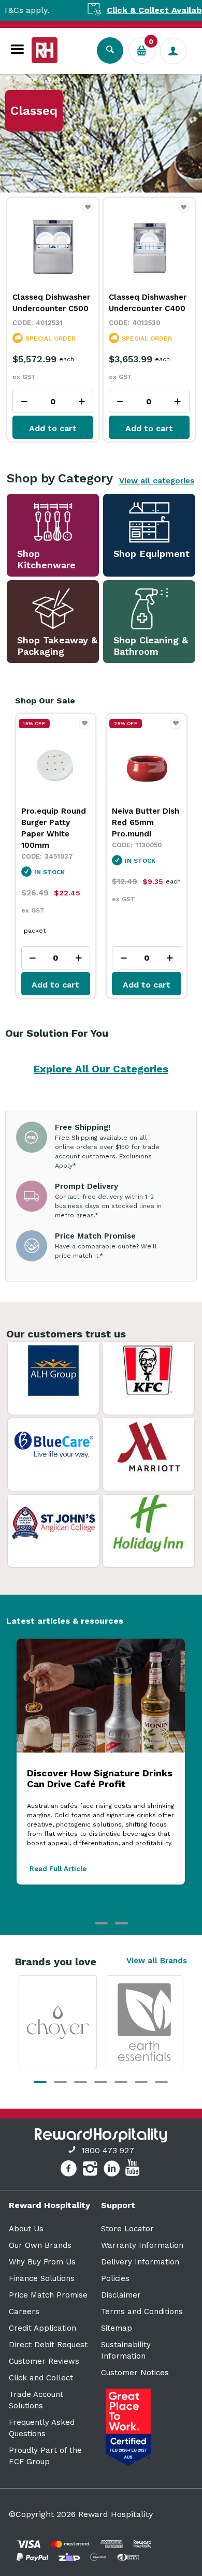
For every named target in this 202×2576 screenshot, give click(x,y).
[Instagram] (91, 2170)
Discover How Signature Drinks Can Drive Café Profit (100, 1778)
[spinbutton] (53, 401)
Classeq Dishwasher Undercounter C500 (51, 303)
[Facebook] (70, 2170)
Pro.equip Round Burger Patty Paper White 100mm (54, 828)
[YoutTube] (134, 2170)
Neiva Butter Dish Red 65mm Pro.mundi (146, 822)
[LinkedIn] (113, 2170)
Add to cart (53, 428)
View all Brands (157, 1961)
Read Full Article (58, 1869)
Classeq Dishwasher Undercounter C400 (148, 303)
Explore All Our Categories (101, 1069)
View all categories (157, 481)
